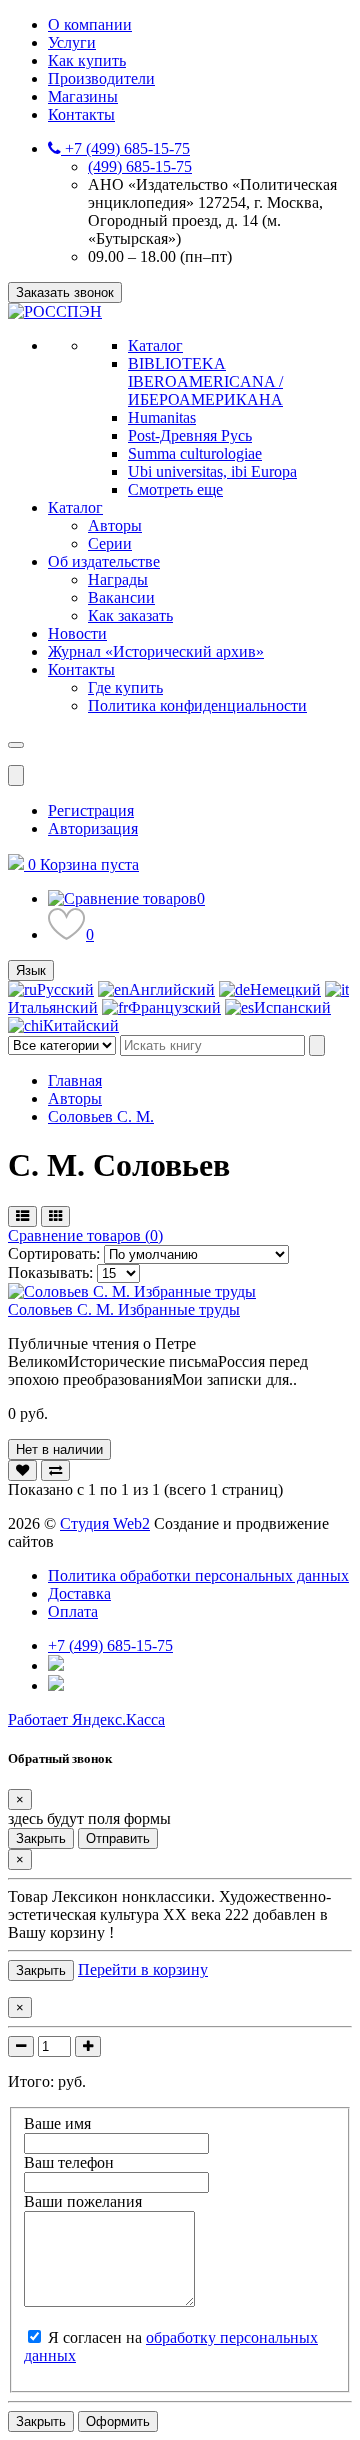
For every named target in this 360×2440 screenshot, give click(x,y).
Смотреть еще (175, 489)
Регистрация (91, 810)
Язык (31, 970)
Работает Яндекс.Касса (86, 1719)
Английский (172, 989)
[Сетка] (55, 1216)
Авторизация (93, 828)
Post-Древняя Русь (190, 435)
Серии (110, 543)
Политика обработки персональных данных (198, 1575)
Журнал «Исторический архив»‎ (156, 651)
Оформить (118, 2421)
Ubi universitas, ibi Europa (212, 471)
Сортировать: (56, 1253)
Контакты (81, 114)
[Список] (22, 1216)
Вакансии (121, 597)
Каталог (155, 345)
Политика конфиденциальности (197, 705)
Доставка (79, 1593)
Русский (65, 989)
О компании (90, 24)
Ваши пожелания (83, 2201)
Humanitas (162, 417)
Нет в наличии (59, 1449)
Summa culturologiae (195, 453)
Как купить (87, 60)
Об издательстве (104, 561)
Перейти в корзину (143, 1969)
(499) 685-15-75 (140, 166)
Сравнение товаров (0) (85, 1235)
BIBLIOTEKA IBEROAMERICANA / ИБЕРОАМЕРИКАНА (205, 381)
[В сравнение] (55, 1470)
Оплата (73, 1611)
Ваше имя (57, 2123)
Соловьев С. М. (101, 1116)
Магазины (83, 96)
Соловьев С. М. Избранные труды (124, 1309)
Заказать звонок (65, 292)
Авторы (115, 525)
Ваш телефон (69, 2162)
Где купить (125, 687)
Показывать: (50, 1272)
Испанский (292, 1007)
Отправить (118, 1838)
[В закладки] (22, 1470)
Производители (101, 78)
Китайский (81, 1025)
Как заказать (130, 615)
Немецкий (285, 989)
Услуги (72, 42)
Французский (174, 1007)
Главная (75, 1080)
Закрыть (41, 1838)
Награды (118, 579)
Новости (77, 633)
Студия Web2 (105, 1523)
